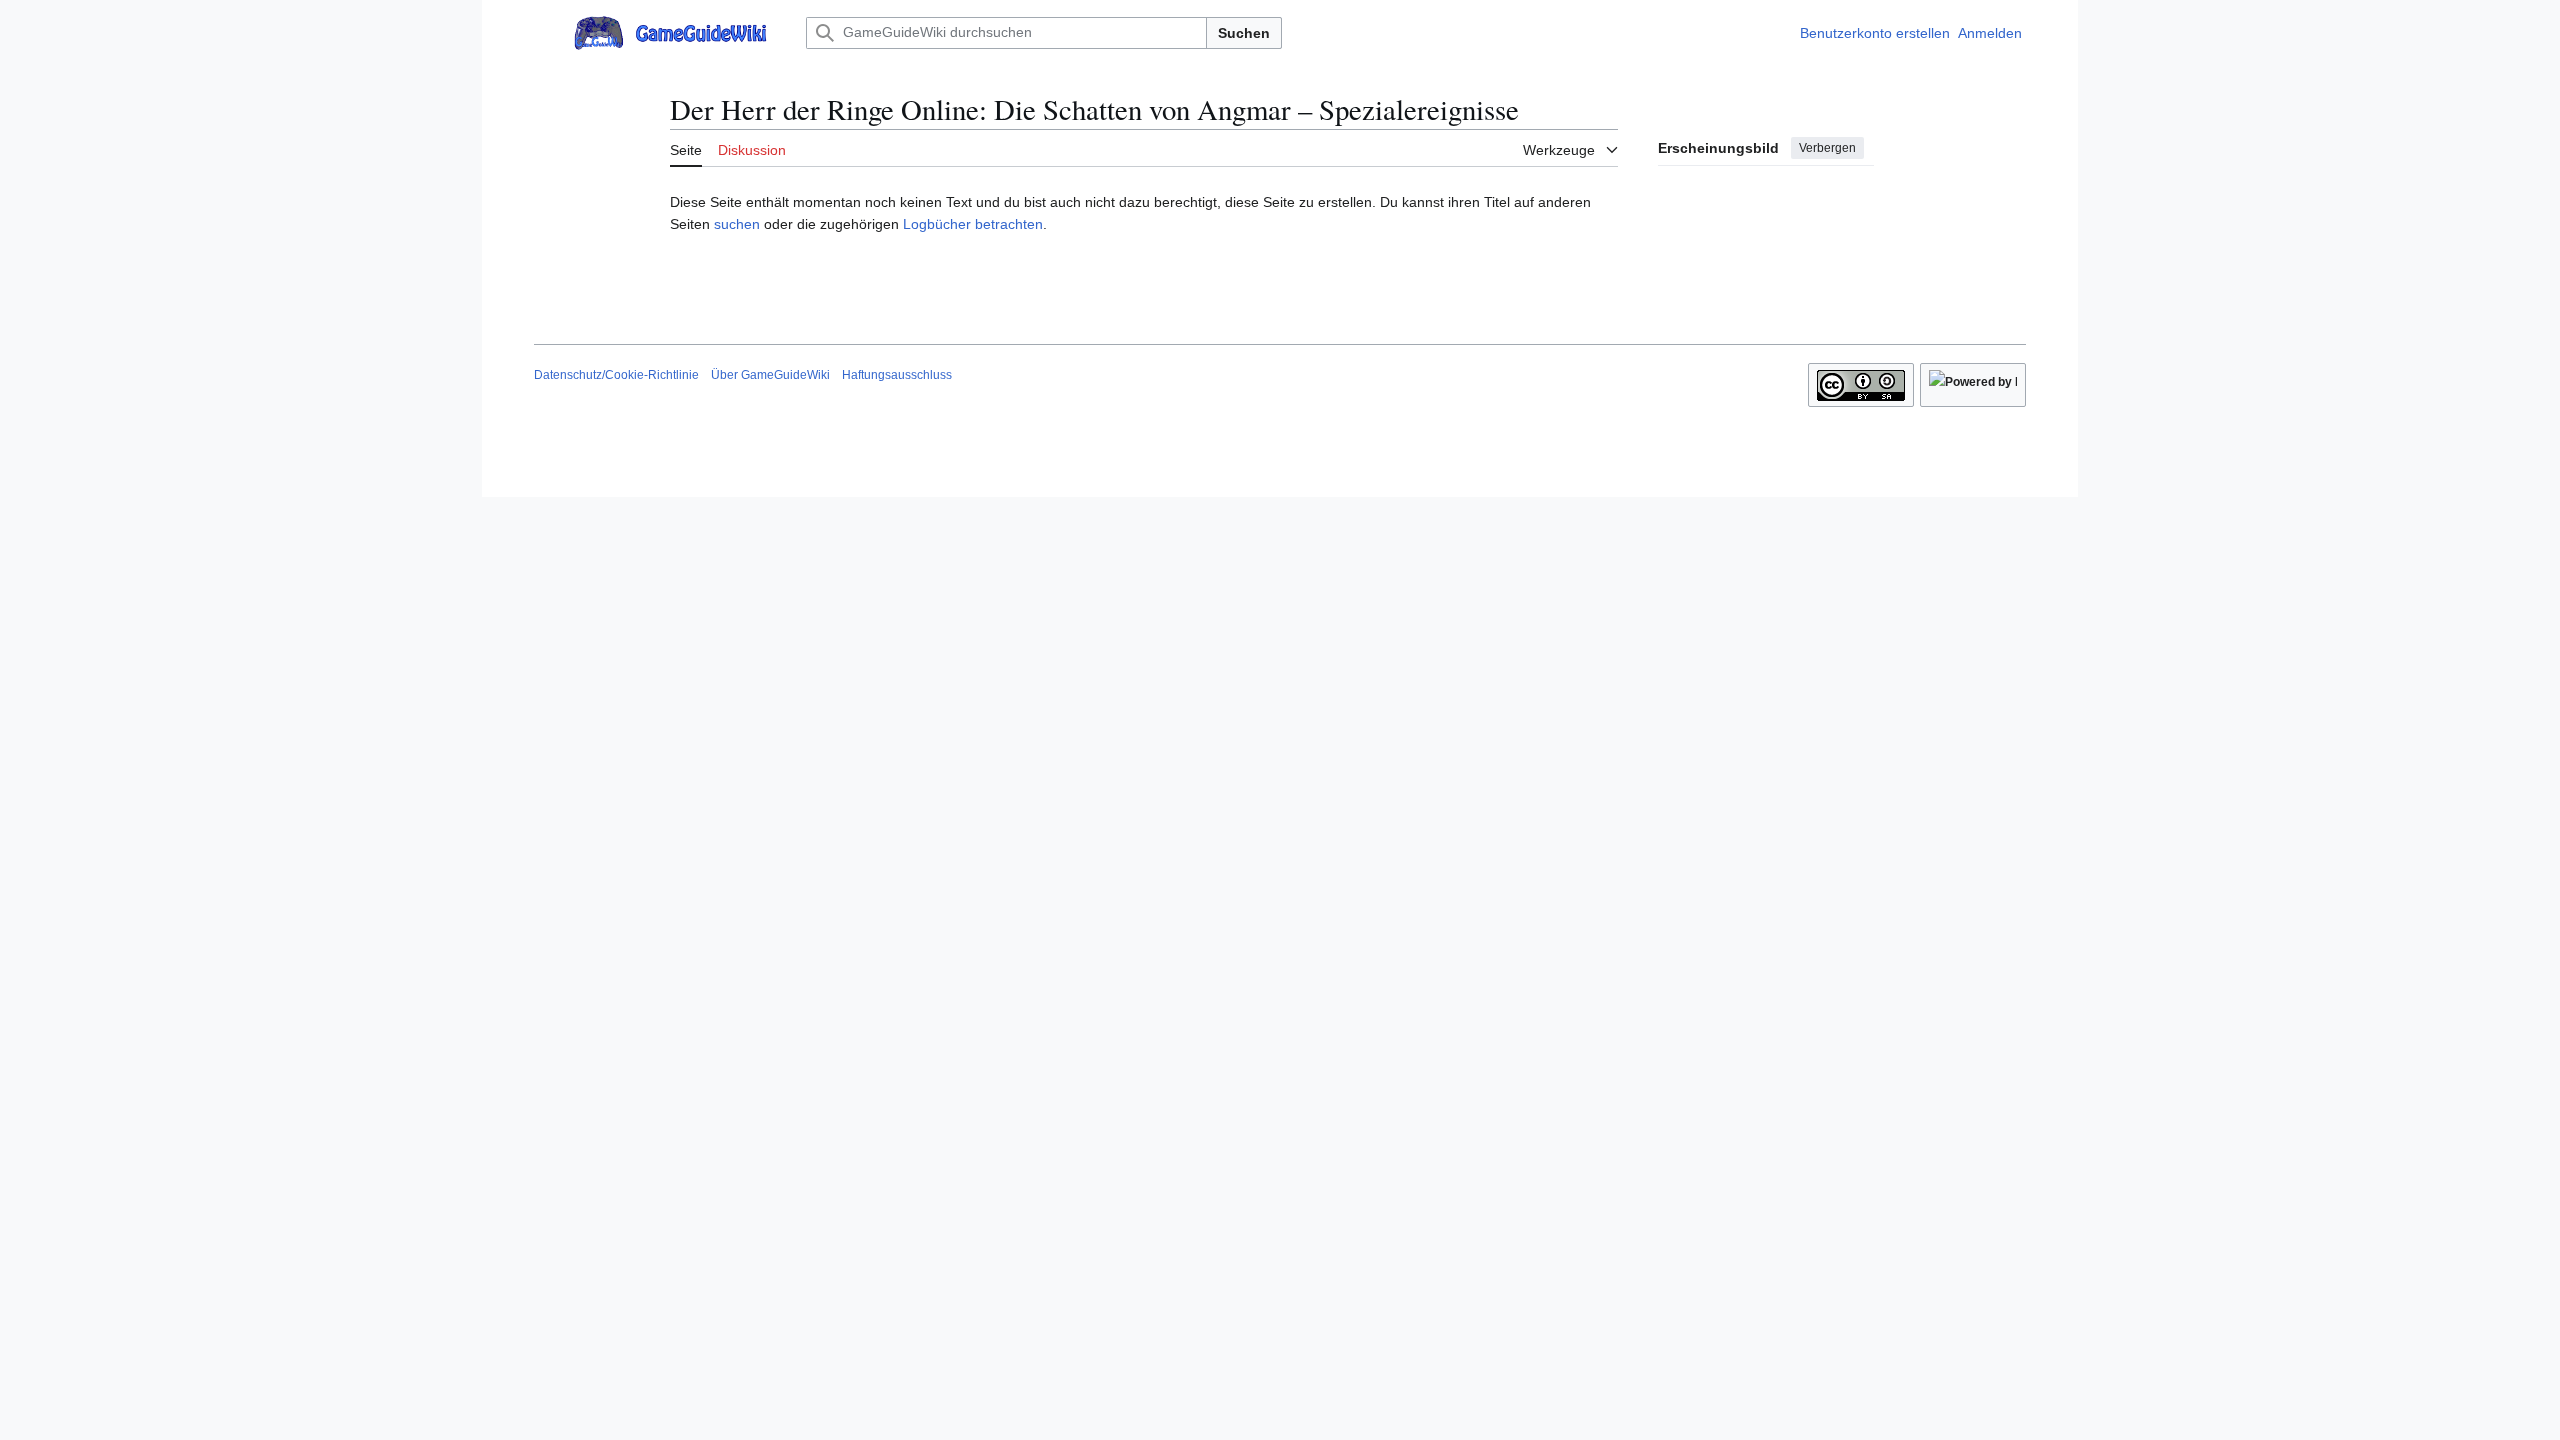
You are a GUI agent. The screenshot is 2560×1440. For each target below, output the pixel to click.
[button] (544, 33)
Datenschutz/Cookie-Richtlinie (616, 375)
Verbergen (1827, 148)
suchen (737, 224)
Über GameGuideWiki (770, 375)
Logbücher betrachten (973, 224)
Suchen (1244, 33)
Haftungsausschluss (897, 375)
